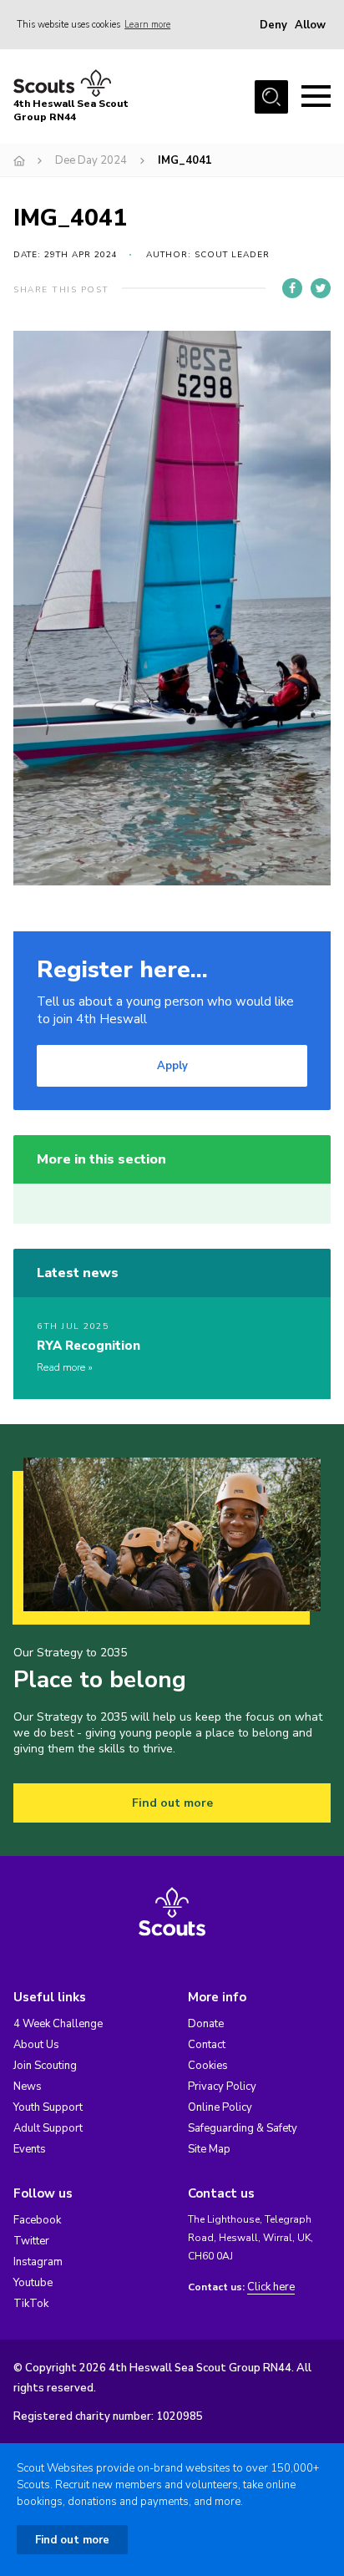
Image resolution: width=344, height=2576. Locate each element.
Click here (271, 2287)
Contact (207, 2045)
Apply (172, 1066)
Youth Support (48, 2107)
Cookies (208, 2066)
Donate (206, 2024)
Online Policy (220, 2107)
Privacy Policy (222, 2087)
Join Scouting (45, 2066)
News (28, 2087)
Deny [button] (273, 25)
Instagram (38, 2262)
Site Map (209, 2149)
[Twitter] (321, 288)
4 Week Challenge (58, 2024)
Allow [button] (310, 25)
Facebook (37, 2220)
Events (30, 2149)
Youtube (33, 2283)
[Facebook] (292, 288)
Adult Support (48, 2128)
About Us (36, 2045)
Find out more (172, 1803)
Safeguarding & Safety (243, 2128)
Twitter (31, 2241)
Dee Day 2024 (91, 160)
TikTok (31, 2304)
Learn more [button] (147, 25)
